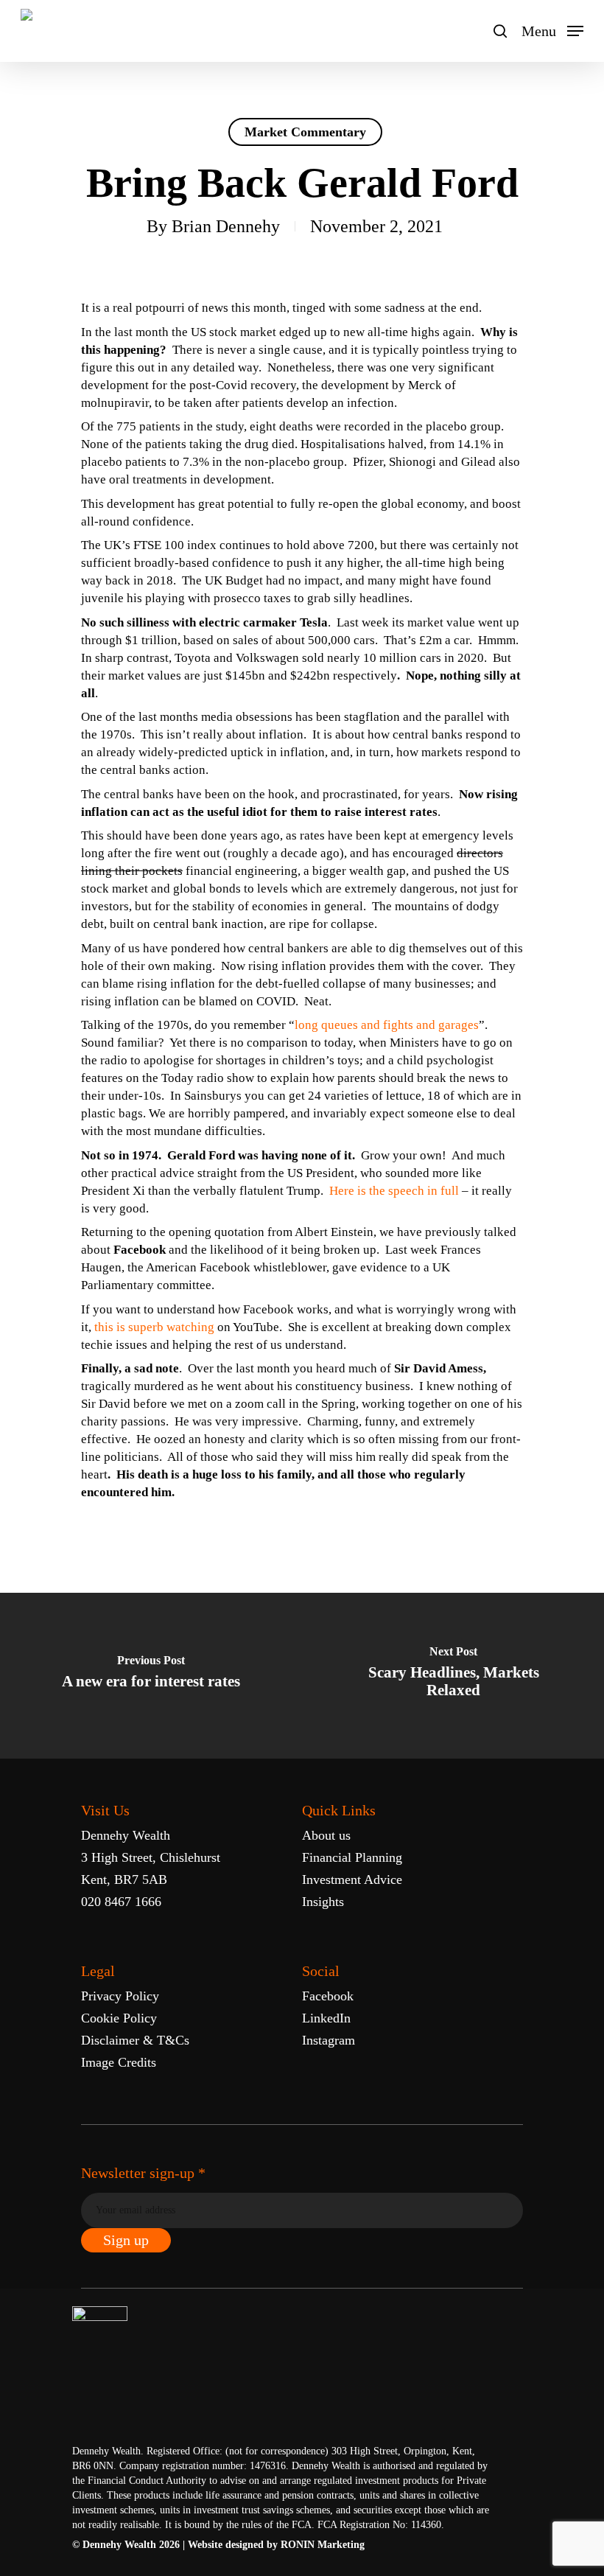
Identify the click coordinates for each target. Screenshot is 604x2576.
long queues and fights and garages (387, 1025)
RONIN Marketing (323, 2545)
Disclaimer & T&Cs (135, 2040)
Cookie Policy (119, 2018)
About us (326, 1835)
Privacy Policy (120, 1996)
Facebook (328, 1996)
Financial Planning (352, 1857)
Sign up (126, 2240)
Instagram (329, 2040)
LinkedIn (326, 2018)
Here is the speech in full (394, 1191)
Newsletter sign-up (143, 2173)
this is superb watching (154, 1327)
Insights (323, 1902)
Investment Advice (352, 1879)
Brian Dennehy (226, 226)
